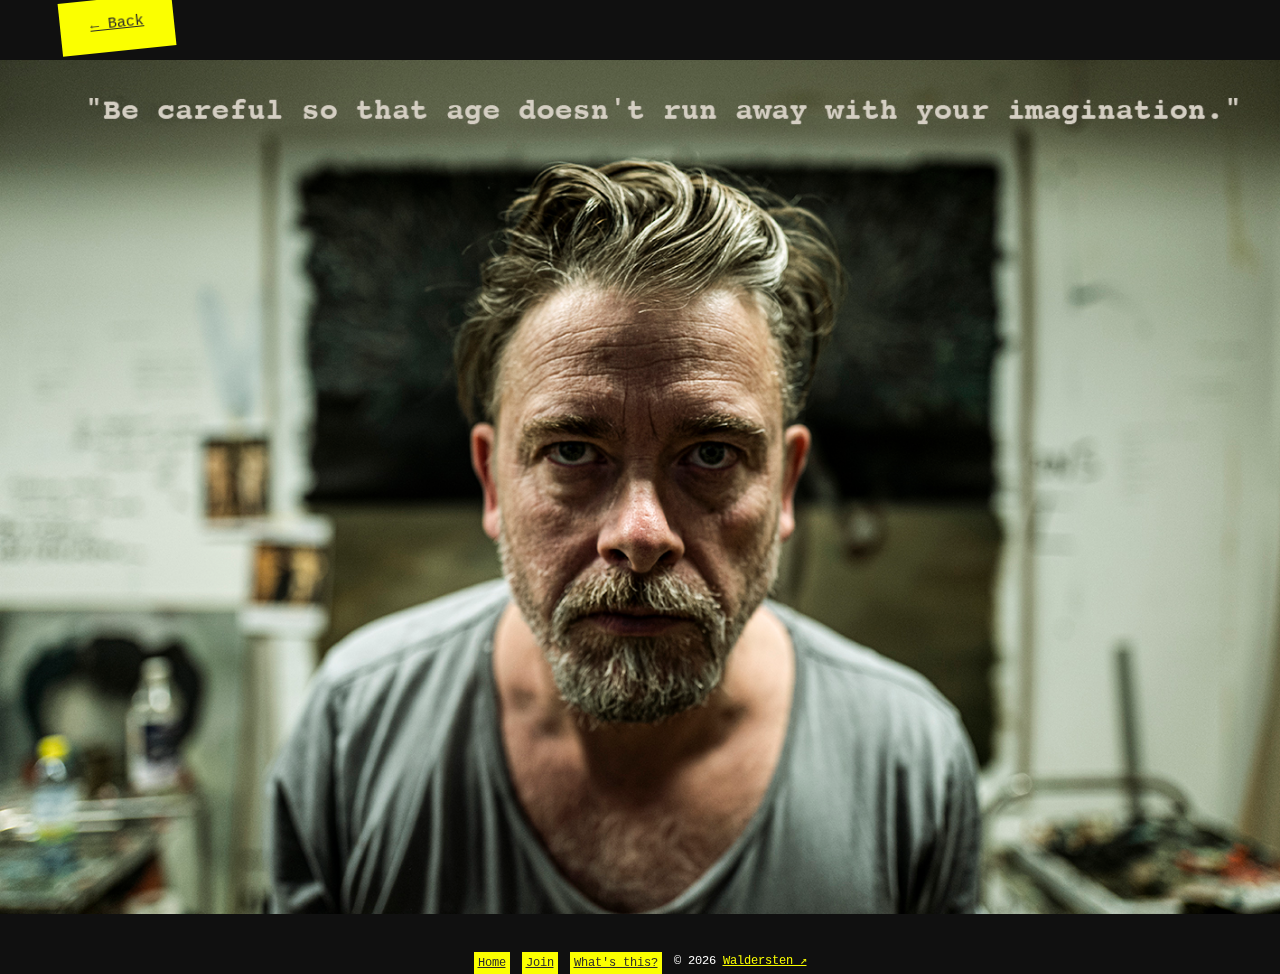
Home (492, 963)
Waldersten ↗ (765, 961)
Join (540, 963)
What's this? (616, 963)
